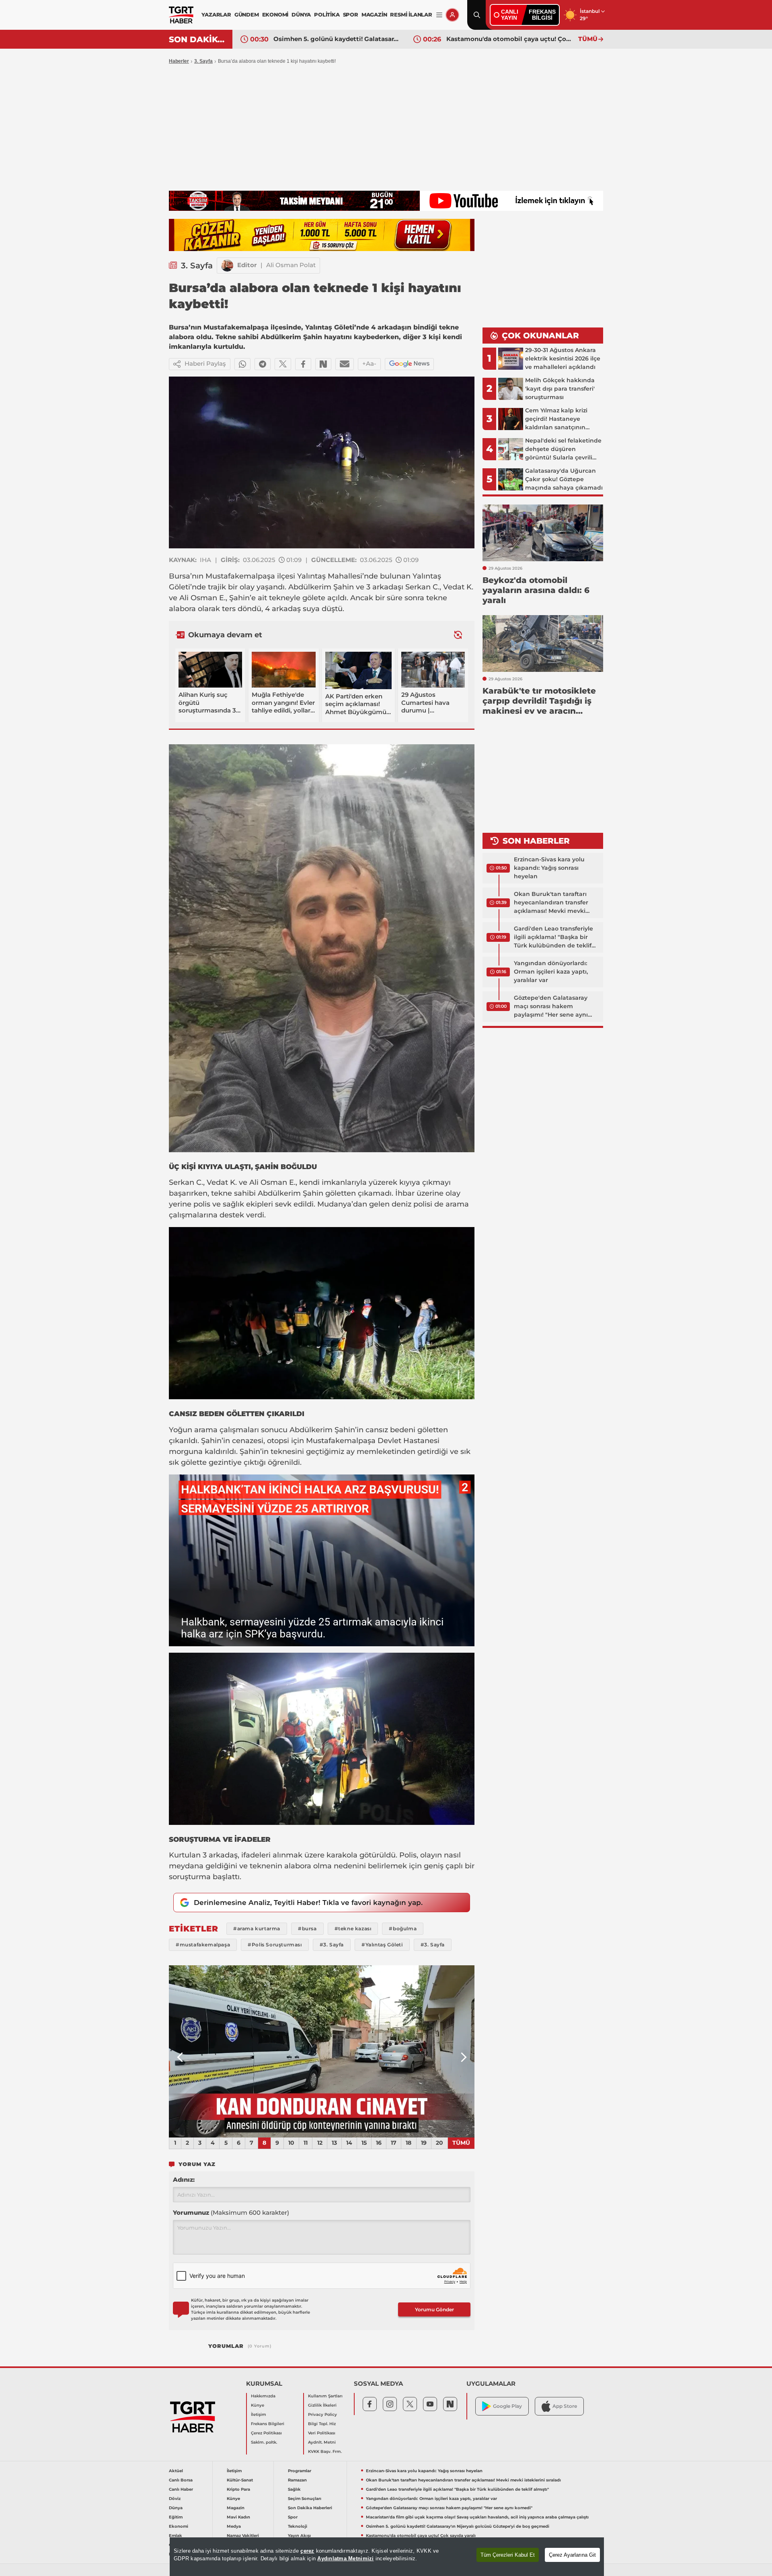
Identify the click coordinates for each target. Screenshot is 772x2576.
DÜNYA (301, 14)
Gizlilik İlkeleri (322, 2405)
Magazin (236, 2508)
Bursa (180, 576)
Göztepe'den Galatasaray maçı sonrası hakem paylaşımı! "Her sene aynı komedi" (551, 1007)
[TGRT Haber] (181, 15)
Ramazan (297, 2480)
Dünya (176, 2508)
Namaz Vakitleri (243, 2536)
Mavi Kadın (238, 2517)
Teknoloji (298, 2526)
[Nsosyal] (323, 364)
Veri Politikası (322, 2433)
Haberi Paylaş (205, 363)
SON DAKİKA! (198, 39)
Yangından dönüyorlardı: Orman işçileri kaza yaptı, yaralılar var (551, 972)
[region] (387, 2557)
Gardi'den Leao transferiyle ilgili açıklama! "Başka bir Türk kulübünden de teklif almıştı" (553, 937)
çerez (307, 2551)
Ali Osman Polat (291, 265)
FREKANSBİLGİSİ (542, 15)
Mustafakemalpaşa (240, 576)
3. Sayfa (203, 61)
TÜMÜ (588, 39)
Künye (258, 2405)
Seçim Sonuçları (305, 2499)
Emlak (176, 2536)
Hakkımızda (263, 2396)
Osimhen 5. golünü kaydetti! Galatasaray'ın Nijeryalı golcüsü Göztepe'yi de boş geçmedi (458, 2526)
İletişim (259, 2414)
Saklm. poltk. (264, 2442)
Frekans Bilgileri (268, 2424)
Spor (293, 2517)
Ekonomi (179, 2526)
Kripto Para (238, 2489)
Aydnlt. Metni (322, 2442)
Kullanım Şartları (325, 2396)
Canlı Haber (181, 2489)
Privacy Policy (322, 2414)
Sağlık (294, 2489)
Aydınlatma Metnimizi (345, 2558)
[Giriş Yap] (452, 15)
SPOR (351, 14)
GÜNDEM (247, 14)
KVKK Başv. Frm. (325, 2451)
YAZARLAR (216, 14)
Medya (234, 2526)
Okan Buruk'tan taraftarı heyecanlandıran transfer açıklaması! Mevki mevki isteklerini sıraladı (551, 903)
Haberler (179, 61)
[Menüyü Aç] (439, 15)
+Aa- (369, 363)
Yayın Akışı (299, 2536)
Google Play (507, 2406)
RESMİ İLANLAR (411, 14)
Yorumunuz (231, 2213)
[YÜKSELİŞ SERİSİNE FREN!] (322, 2051)
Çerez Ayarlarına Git (572, 2555)
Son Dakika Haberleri (310, 2508)
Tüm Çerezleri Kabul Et (508, 2555)
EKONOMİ (275, 14)
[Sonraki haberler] (458, 635)
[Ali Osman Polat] (227, 266)
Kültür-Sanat (240, 2480)
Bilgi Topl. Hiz (322, 2424)
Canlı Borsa (181, 2480)
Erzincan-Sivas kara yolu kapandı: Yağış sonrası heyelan (549, 868)
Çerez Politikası (266, 2433)
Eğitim (176, 2517)
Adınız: (184, 2180)
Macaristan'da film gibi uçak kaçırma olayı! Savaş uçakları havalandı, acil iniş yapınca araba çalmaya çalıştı (477, 2517)
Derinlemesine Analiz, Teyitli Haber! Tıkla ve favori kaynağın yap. (308, 1903)
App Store (565, 2406)
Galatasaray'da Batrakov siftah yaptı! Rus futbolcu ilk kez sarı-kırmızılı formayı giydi (510, 39)
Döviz (175, 2499)
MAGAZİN (374, 14)
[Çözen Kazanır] (322, 235)
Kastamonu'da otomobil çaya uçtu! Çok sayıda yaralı (337, 39)
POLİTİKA (327, 14)
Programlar (300, 2471)
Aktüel (176, 2471)
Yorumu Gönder (434, 2309)
